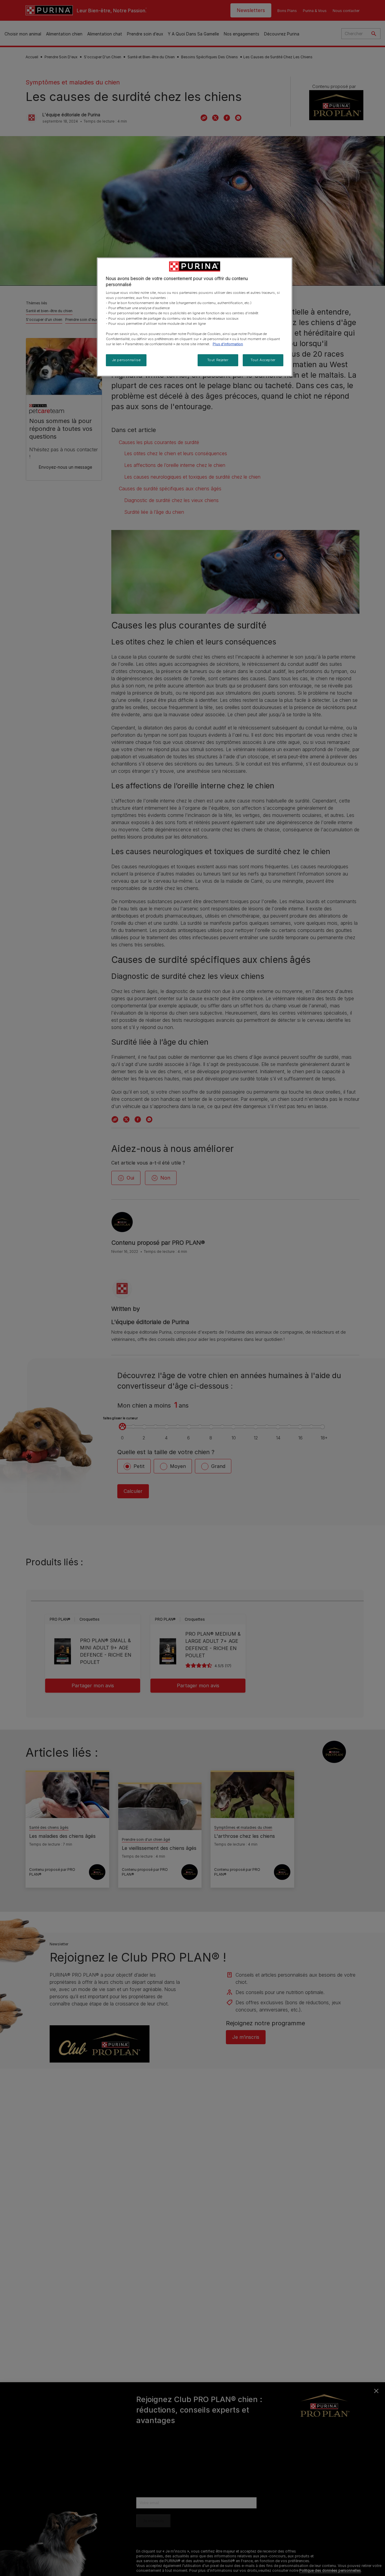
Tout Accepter (263, 360)
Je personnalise (126, 360)
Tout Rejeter (218, 360)
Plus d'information (228, 344)
